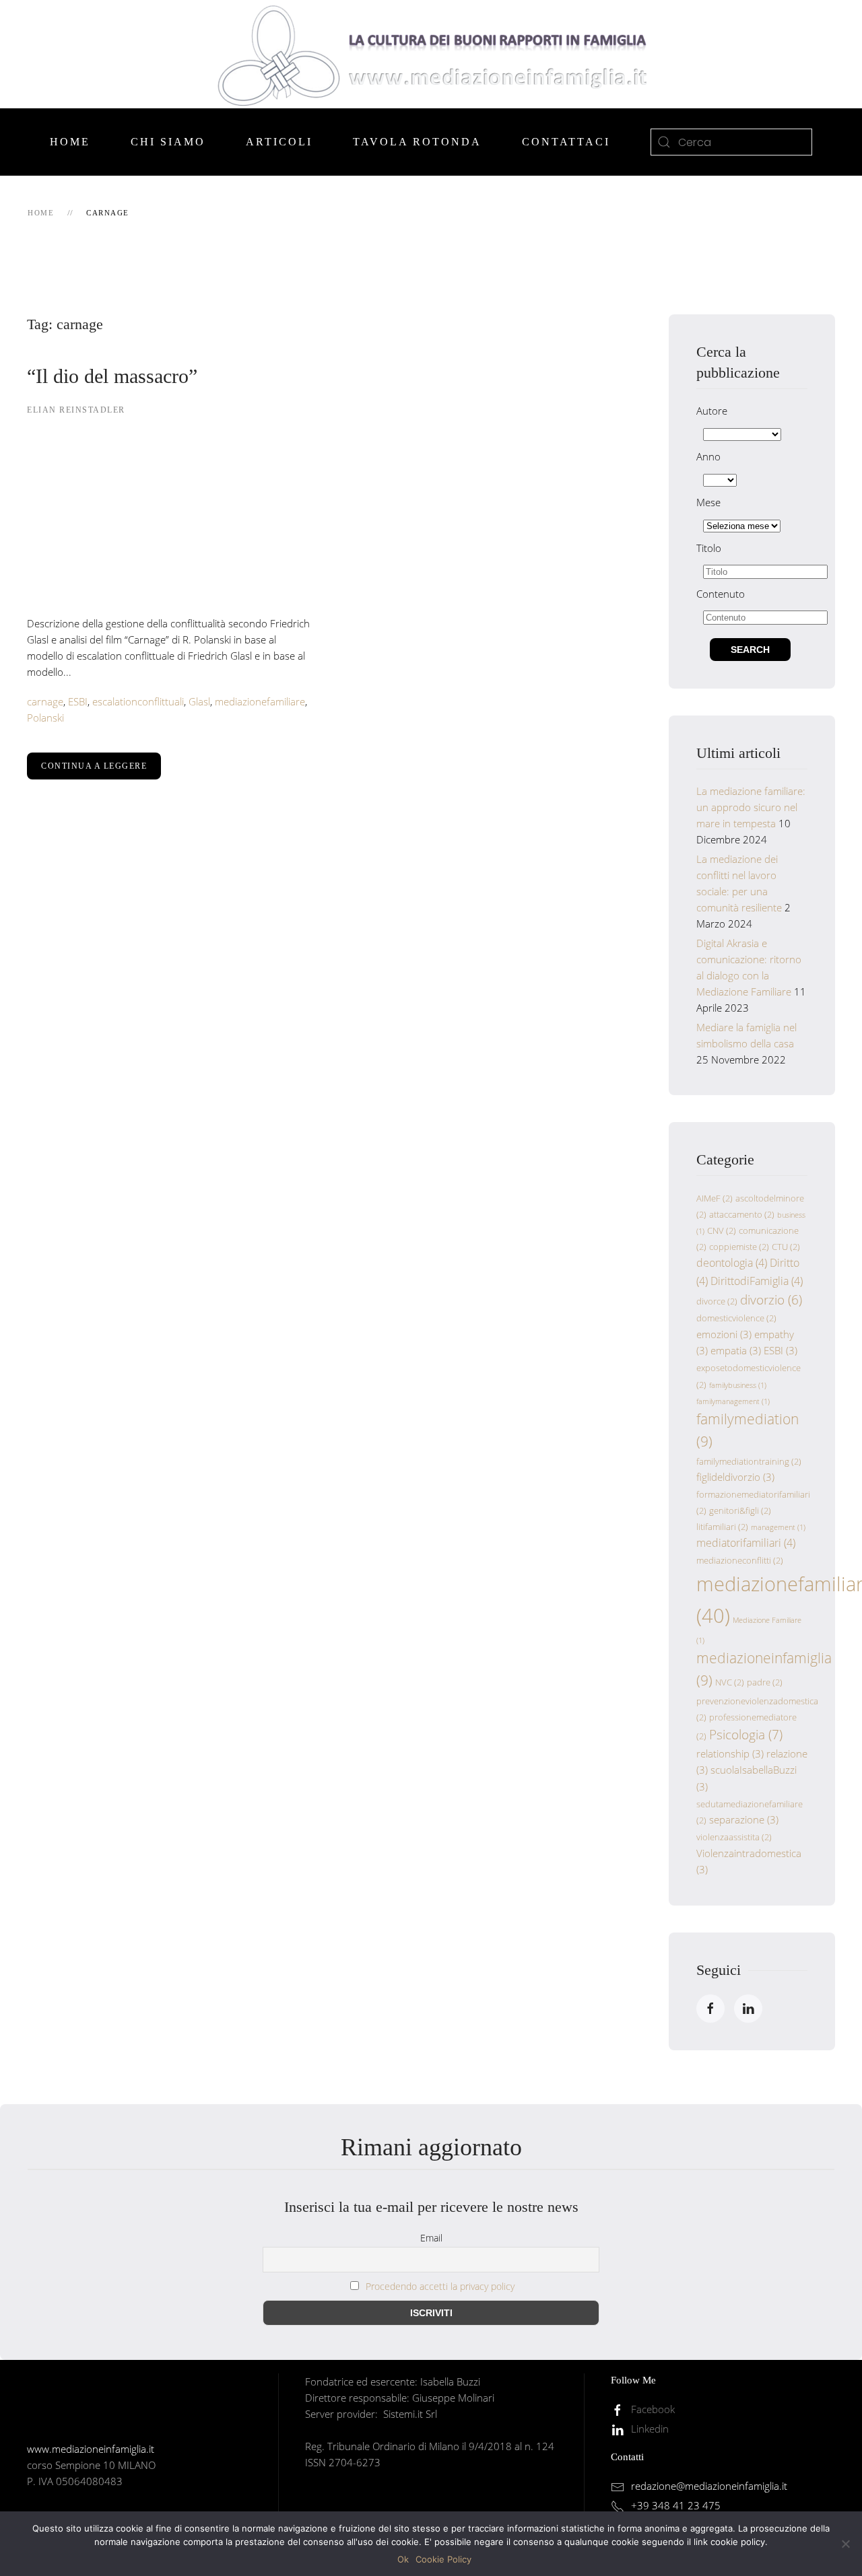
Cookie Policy (443, 2559)
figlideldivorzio (735, 1477)
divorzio (771, 1299)
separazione (744, 1819)
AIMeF (715, 1198)
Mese (708, 502)
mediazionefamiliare (260, 701)
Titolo (709, 548)
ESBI (78, 701)
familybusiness (738, 1385)
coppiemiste (739, 1247)
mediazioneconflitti (740, 1560)
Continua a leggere (94, 766)
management (778, 1527)
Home (70, 142)
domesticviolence (736, 1318)
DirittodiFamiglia (757, 1281)
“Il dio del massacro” (112, 376)
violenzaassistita (734, 1837)
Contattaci (566, 142)
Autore (712, 411)
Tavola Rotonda (417, 142)
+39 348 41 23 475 (676, 2505)
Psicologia (746, 1734)
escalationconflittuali (138, 701)
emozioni (724, 1334)
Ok (403, 2559)
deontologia (732, 1263)
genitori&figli (740, 1510)
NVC (730, 1682)
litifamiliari (722, 1527)
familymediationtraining (749, 1461)
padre (765, 1682)
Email (431, 2238)
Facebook (653, 2409)
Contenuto (721, 594)
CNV (722, 1230)
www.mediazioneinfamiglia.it (91, 2449)
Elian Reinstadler (76, 410)
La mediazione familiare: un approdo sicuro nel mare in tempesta (751, 807)
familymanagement (733, 1401)
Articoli (279, 142)
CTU (786, 1247)
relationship (730, 1753)
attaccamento (742, 1214)
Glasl (199, 701)
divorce (717, 1301)
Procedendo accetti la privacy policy (440, 2286)
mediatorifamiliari (746, 1543)
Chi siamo (168, 142)
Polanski (45, 718)
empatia (736, 1350)
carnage (45, 701)
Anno (708, 456)
